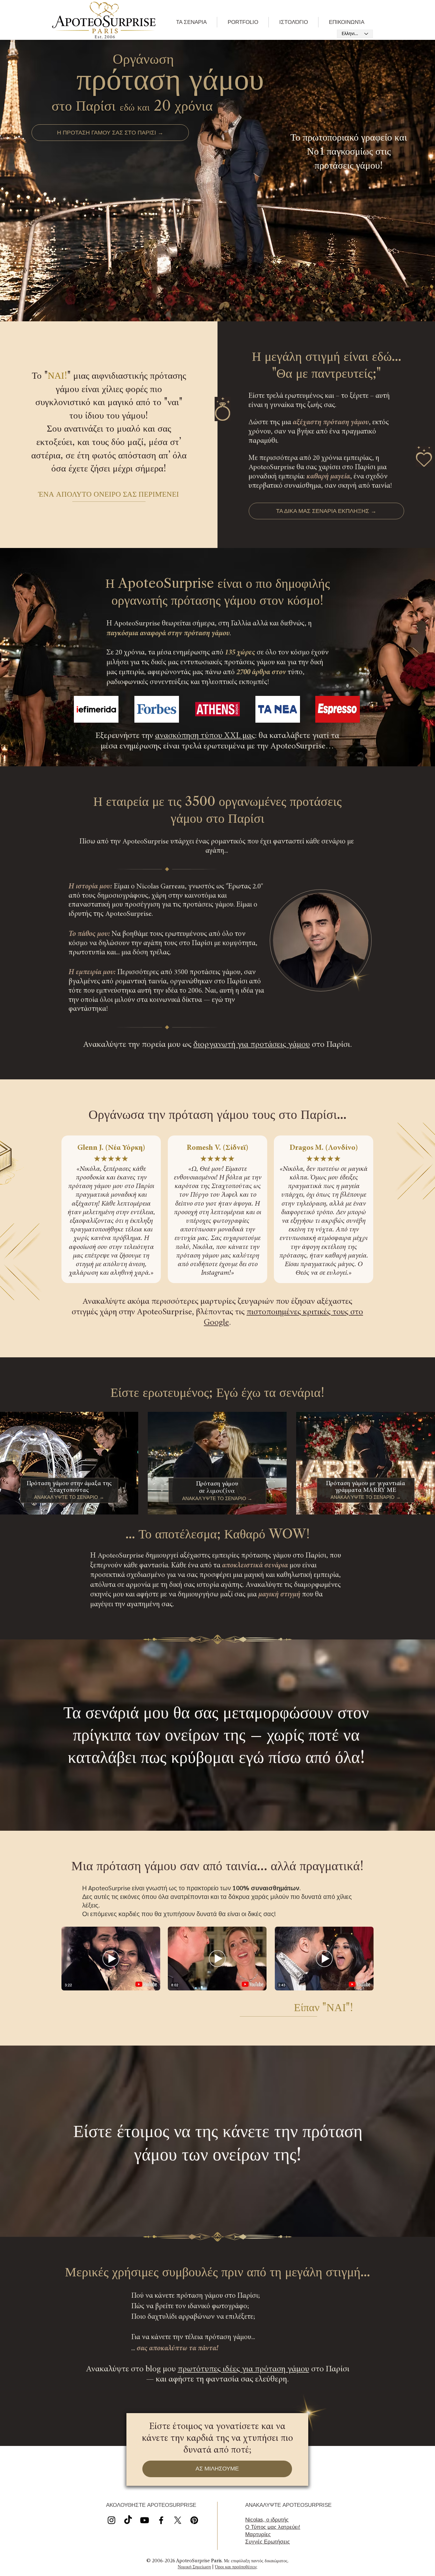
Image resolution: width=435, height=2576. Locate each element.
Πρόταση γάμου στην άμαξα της (69, 1484)
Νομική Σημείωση (194, 2567)
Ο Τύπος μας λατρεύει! (273, 2527)
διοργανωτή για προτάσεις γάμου (252, 1045)
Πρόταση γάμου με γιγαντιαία (365, 1484)
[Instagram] (111, 2520)
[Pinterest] (194, 2520)
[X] (145, 2520)
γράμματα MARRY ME (366, 1490)
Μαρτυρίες (258, 2534)
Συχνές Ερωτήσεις (267, 2542)
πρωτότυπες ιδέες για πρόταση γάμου (243, 2369)
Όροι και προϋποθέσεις (236, 2567)
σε (203, 1491)
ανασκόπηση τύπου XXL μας (205, 736)
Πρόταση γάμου (217, 1484)
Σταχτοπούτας (69, 1490)
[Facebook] (161, 2520)
